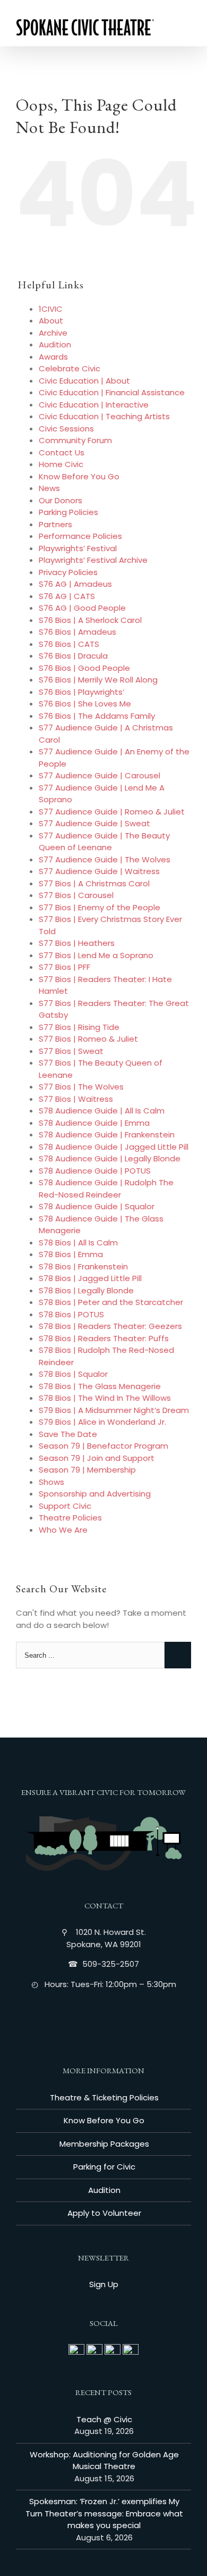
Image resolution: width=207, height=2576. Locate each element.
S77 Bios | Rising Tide (79, 1027)
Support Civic (65, 1506)
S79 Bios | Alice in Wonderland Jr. (102, 1422)
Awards (53, 357)
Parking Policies (68, 512)
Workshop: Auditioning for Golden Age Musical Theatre (104, 2461)
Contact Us (62, 452)
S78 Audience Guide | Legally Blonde (110, 1158)
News (49, 488)
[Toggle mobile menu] (187, 30)
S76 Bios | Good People (84, 668)
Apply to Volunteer (104, 2213)
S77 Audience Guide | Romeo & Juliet (112, 812)
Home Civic (61, 464)
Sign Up (104, 2284)
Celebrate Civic (70, 368)
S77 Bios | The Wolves (81, 1087)
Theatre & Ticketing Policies (104, 2097)
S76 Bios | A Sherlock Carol (90, 620)
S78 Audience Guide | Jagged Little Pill (114, 1147)
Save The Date (68, 1434)
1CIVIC (51, 309)
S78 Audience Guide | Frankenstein (107, 1135)
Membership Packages (104, 2144)
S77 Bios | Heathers (77, 943)
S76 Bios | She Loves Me (85, 704)
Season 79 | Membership (87, 1470)
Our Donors (61, 500)
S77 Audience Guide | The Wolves (105, 859)
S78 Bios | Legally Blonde (86, 1290)
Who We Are (63, 1530)
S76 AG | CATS (67, 596)
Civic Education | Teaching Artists (104, 416)
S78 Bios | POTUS (71, 1314)
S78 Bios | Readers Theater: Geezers (110, 1326)
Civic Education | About (84, 381)
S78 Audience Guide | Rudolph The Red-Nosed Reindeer (106, 1189)
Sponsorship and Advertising (95, 1494)
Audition (55, 344)
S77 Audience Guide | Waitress (99, 871)
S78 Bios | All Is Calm (78, 1243)
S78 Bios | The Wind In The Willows (105, 1398)
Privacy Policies (68, 572)
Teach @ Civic (104, 2419)
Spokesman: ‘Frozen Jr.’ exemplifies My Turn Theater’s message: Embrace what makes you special (104, 2513)
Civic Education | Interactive (94, 405)
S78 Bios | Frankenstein (83, 1266)
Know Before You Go (79, 476)
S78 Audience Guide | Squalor (97, 1206)
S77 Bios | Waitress (76, 1099)
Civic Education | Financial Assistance (112, 392)
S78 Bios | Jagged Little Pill (90, 1278)
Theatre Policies (70, 1518)
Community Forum (75, 440)
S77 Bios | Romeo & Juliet (88, 1039)
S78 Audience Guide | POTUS (95, 1171)
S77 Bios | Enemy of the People (100, 907)
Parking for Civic (104, 2167)
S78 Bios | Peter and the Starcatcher (111, 1302)
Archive (53, 333)
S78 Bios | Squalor (73, 1374)
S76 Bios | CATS (69, 644)
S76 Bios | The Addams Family (97, 716)
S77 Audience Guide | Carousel (100, 775)
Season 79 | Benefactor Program (103, 1446)
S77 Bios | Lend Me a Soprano (96, 955)
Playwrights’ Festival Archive (93, 560)
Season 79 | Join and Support (97, 1458)
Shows (51, 1482)
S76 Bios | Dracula (73, 656)
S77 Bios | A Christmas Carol (94, 883)
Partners (55, 524)
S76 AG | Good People (82, 608)
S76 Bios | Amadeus (77, 632)
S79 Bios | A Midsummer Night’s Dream (114, 1410)
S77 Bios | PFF (64, 967)
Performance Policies (80, 536)
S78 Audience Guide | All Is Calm (102, 1111)
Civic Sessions (66, 429)
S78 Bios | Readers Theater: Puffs (104, 1338)
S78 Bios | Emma (71, 1254)
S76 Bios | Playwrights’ (81, 692)
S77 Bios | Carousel (76, 895)
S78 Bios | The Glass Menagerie (100, 1386)
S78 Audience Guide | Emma (94, 1123)
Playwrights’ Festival (78, 548)
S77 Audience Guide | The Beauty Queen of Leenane (104, 842)
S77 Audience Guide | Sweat (94, 823)
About (51, 321)
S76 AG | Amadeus (75, 584)
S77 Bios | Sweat (71, 1051)
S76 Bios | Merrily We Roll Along (98, 680)
